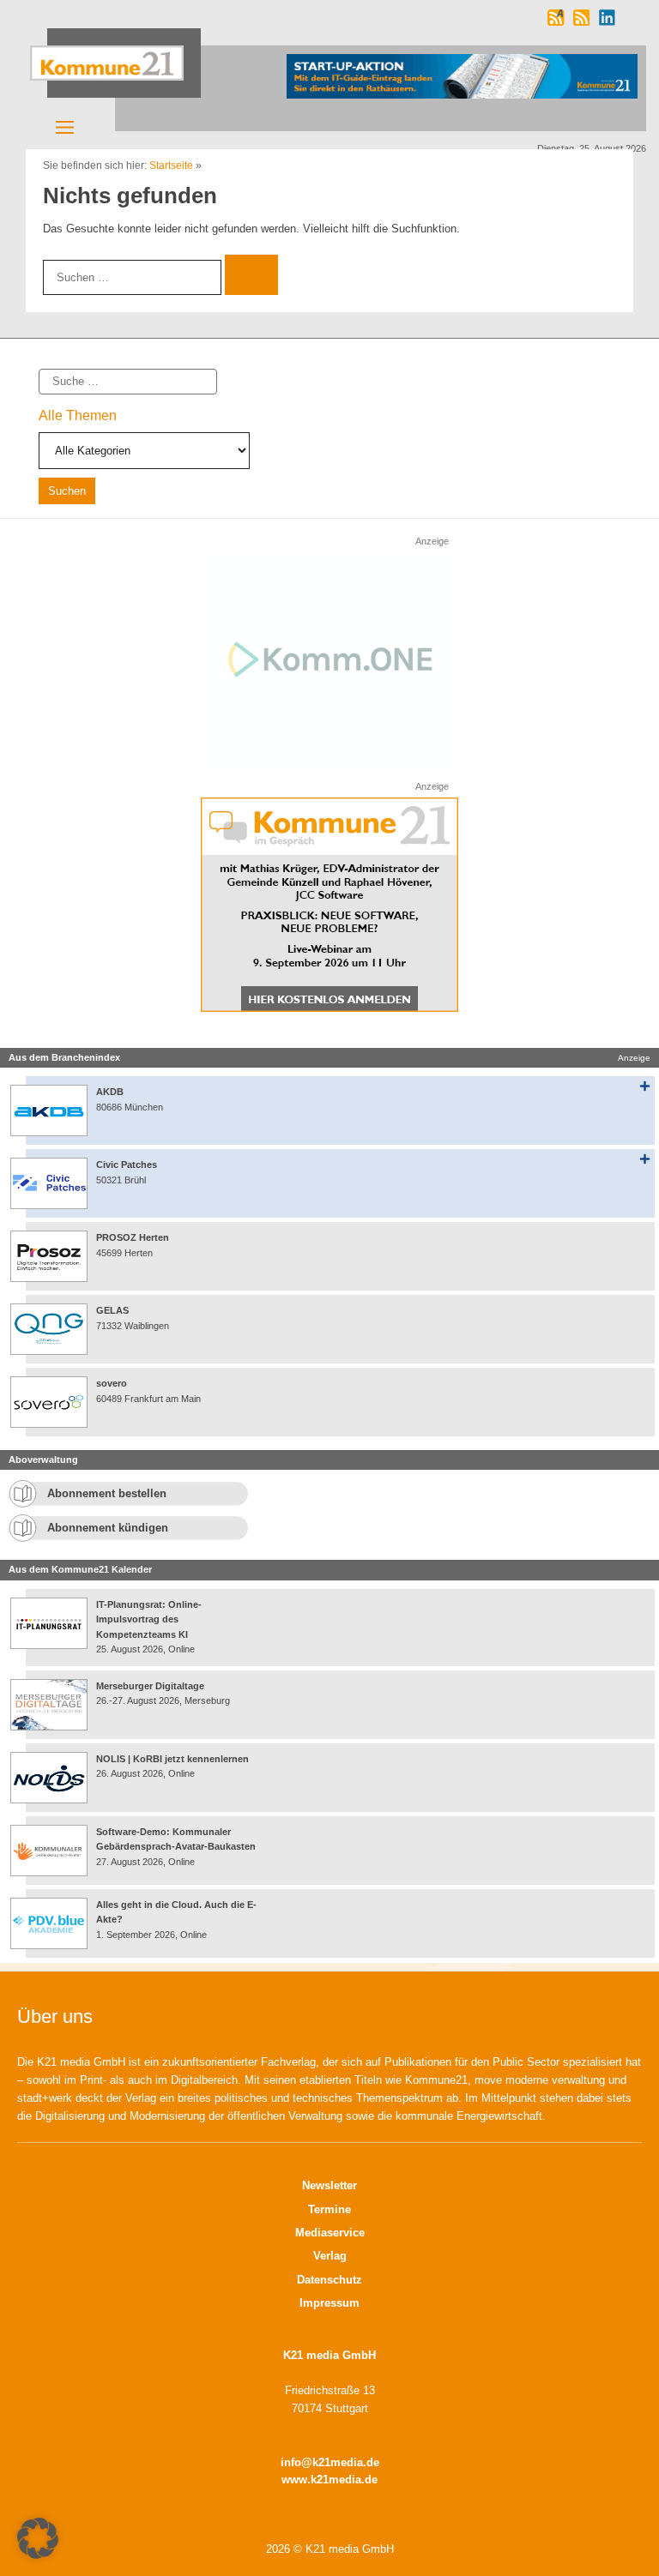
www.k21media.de (329, 2480)
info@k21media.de (330, 2462)
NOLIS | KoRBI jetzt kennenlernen (172, 1759)
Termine (329, 2209)
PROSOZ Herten (133, 1237)
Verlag (330, 2256)
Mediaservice (330, 2233)
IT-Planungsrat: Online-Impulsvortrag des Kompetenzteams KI (149, 1619)
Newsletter (329, 2185)
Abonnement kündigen (108, 1528)
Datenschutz (329, 2280)
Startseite (171, 166)
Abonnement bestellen (107, 1493)
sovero (112, 1383)
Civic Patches (127, 1165)
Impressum (329, 2303)
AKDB (110, 1092)
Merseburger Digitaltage (150, 1686)
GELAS (112, 1310)
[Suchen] (251, 275)
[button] (38, 2538)
